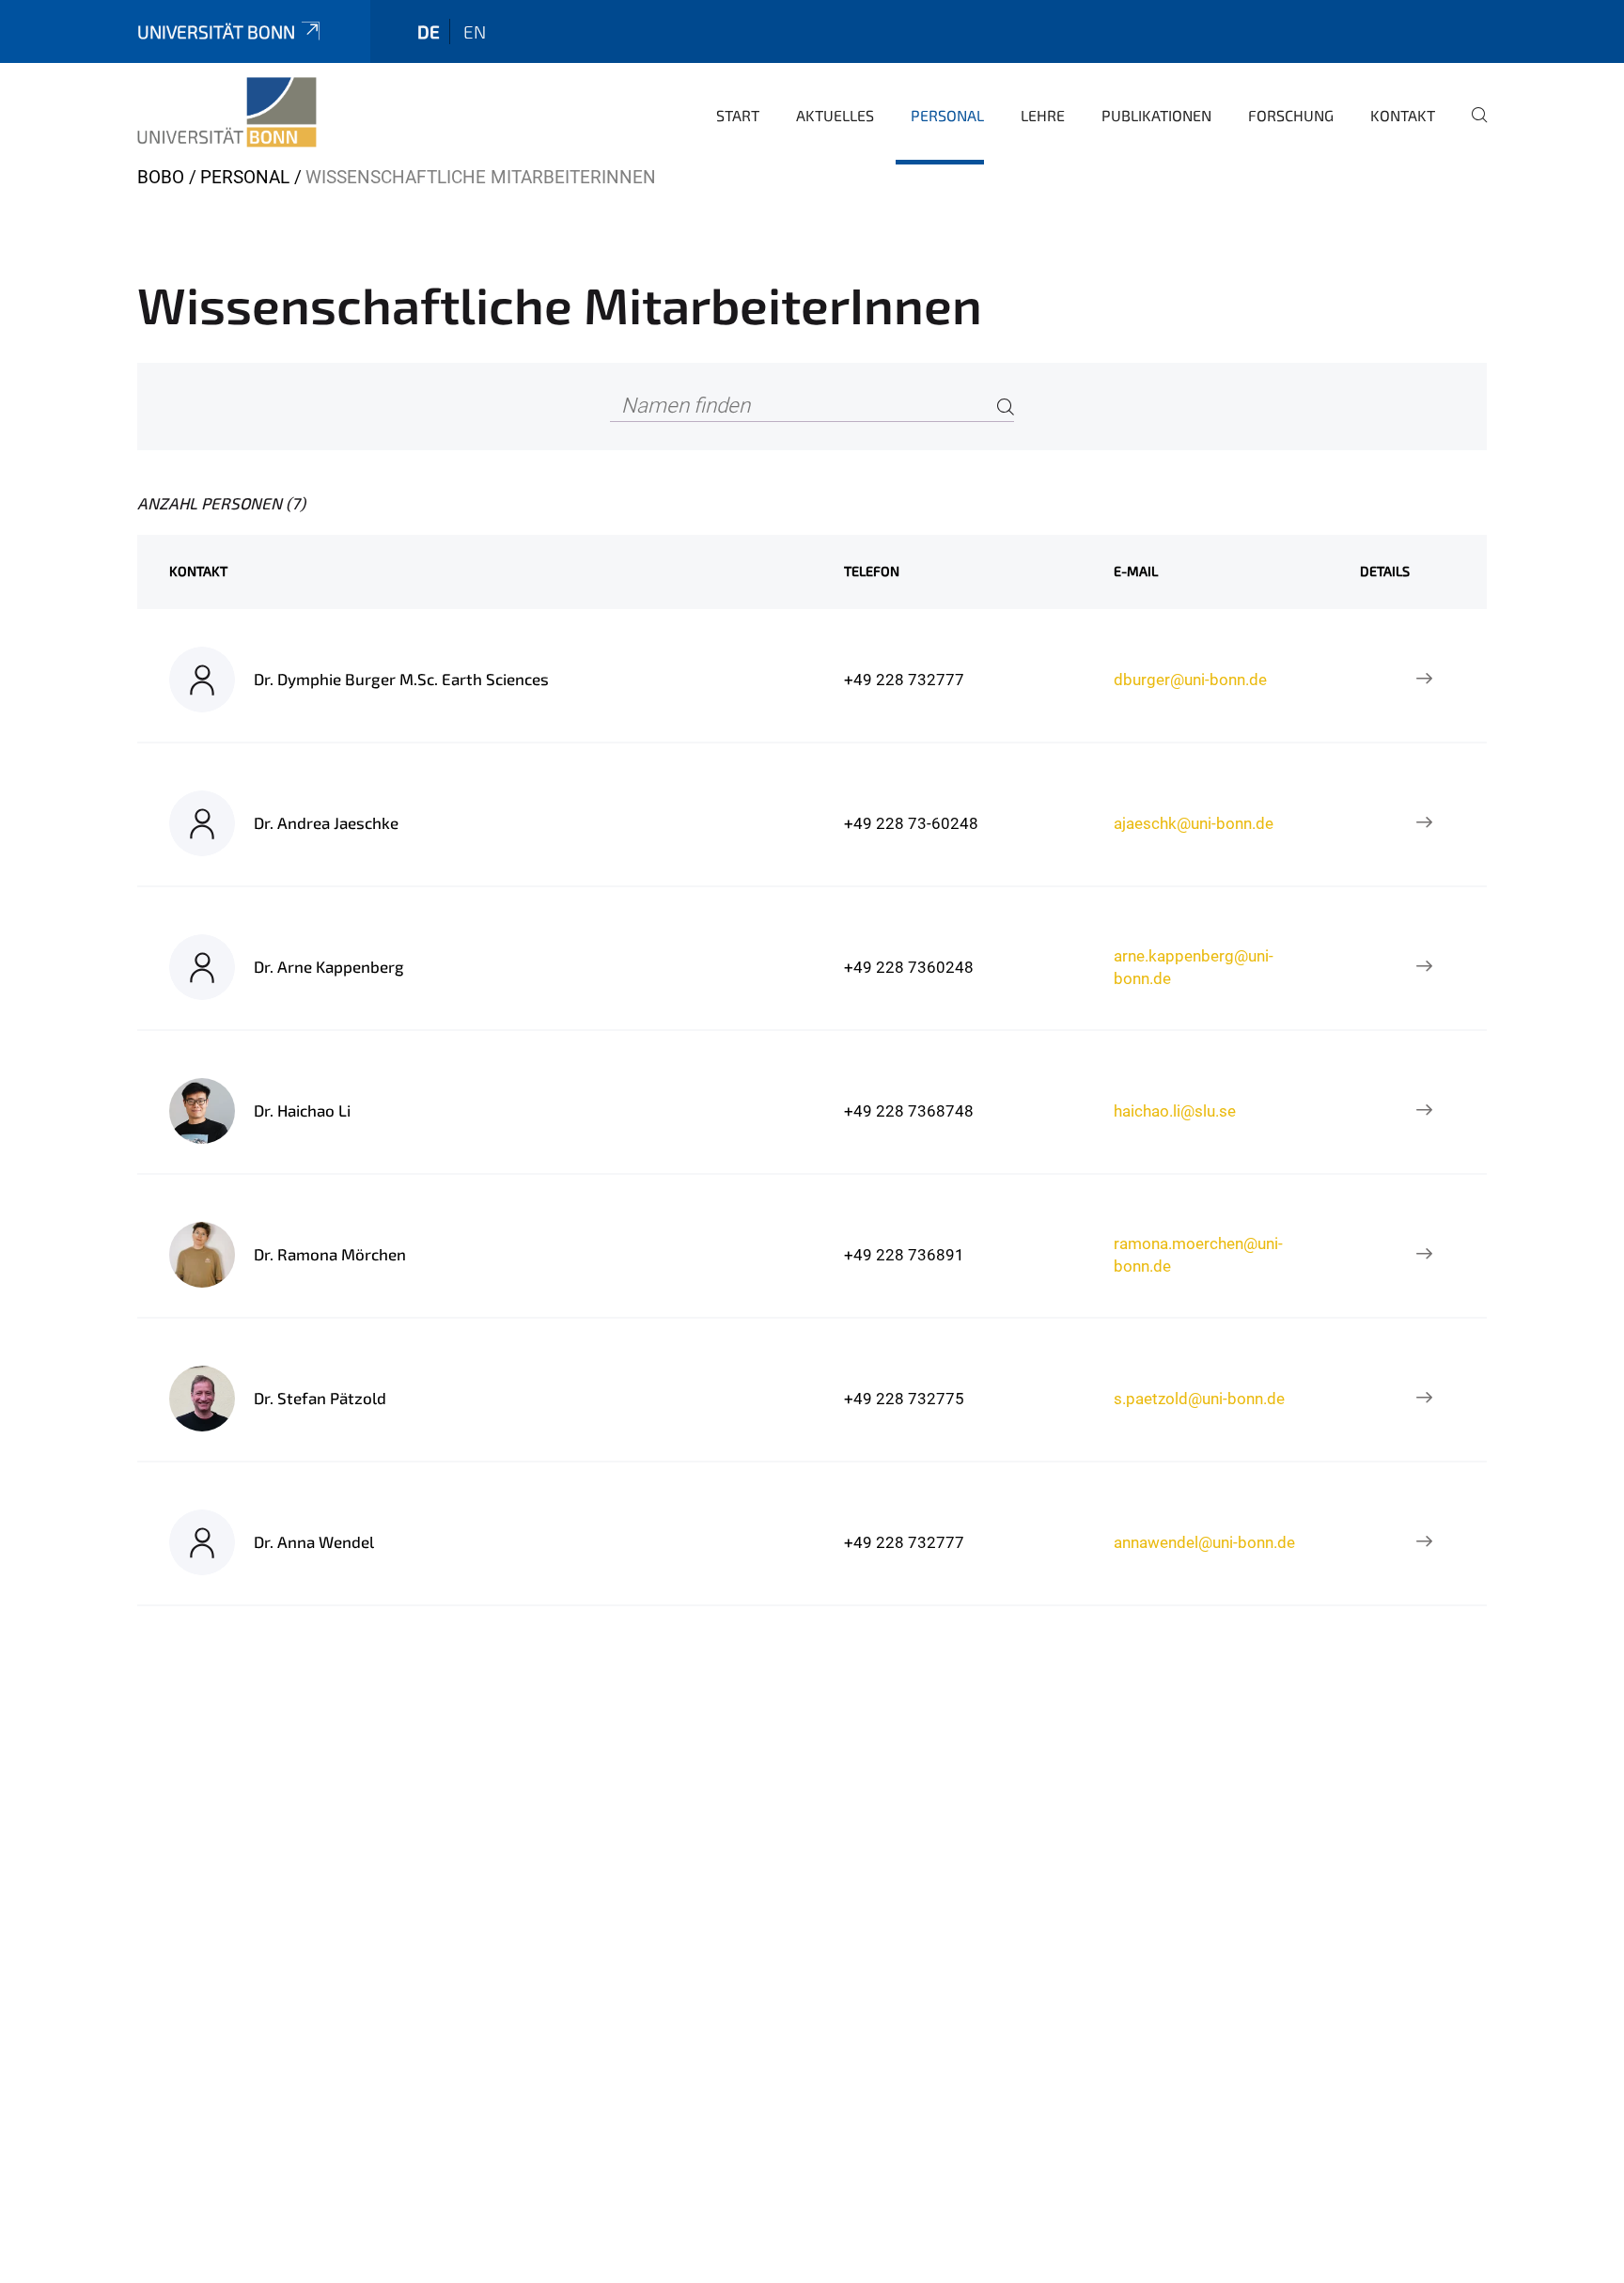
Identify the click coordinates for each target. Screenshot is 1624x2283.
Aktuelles (835, 115)
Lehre (1043, 115)
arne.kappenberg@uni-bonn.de (1194, 967)
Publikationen (1156, 115)
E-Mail (1136, 571)
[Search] (1006, 407)
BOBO (161, 177)
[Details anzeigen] (1424, 680)
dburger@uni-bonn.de (1190, 680)
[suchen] (1472, 128)
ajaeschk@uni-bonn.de (1194, 823)
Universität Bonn (216, 31)
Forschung (1291, 115)
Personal (947, 115)
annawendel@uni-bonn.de (1204, 1542)
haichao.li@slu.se (1175, 1111)
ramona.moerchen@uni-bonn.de (1198, 1255)
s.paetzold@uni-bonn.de (1199, 1399)
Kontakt (1403, 115)
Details (1385, 571)
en (475, 31)
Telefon (872, 571)
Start (738, 115)
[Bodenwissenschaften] (227, 113)
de (429, 31)
